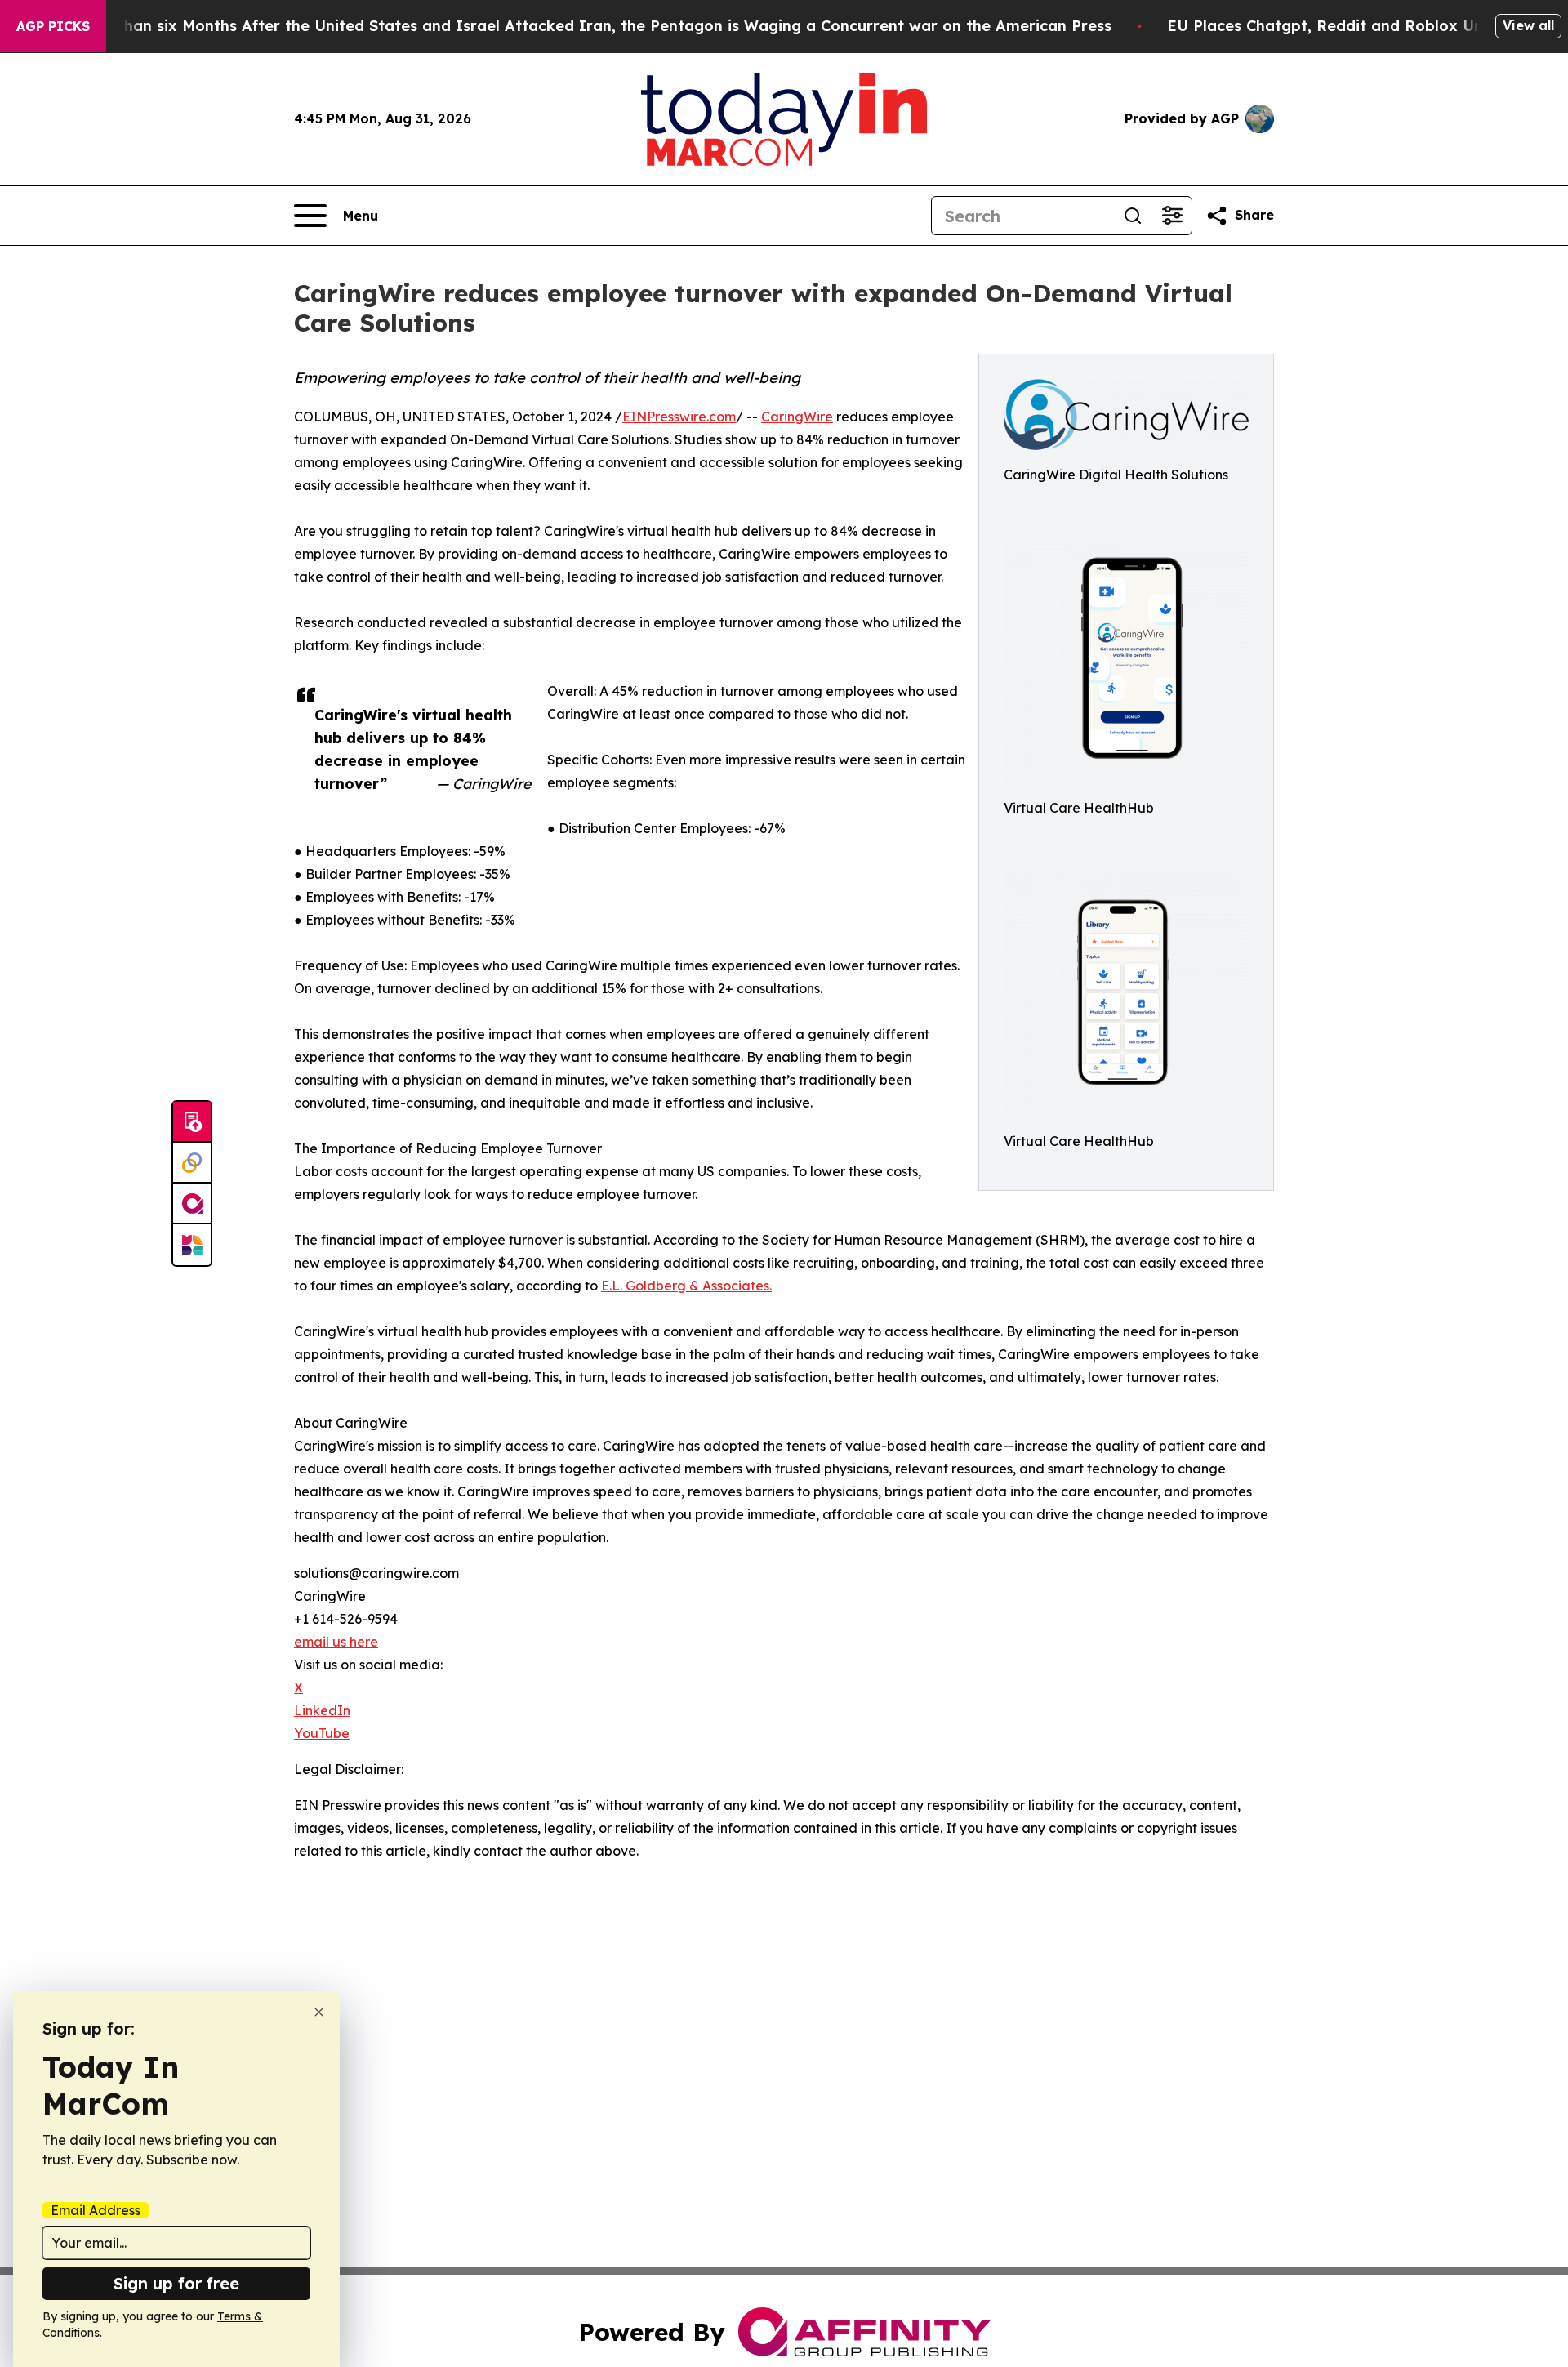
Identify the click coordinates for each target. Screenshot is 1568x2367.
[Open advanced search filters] (1172, 216)
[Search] (1133, 216)
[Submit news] (192, 1122)
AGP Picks (53, 26)
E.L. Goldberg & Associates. (686, 1286)
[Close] (319, 2012)
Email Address (96, 2210)
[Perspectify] (192, 1163)
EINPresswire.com (679, 417)
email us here (336, 1642)
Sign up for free (176, 2283)
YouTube (322, 1733)
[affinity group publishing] (192, 1204)
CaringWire (797, 417)
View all (1528, 25)
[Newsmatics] (192, 1245)
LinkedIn (322, 1710)
